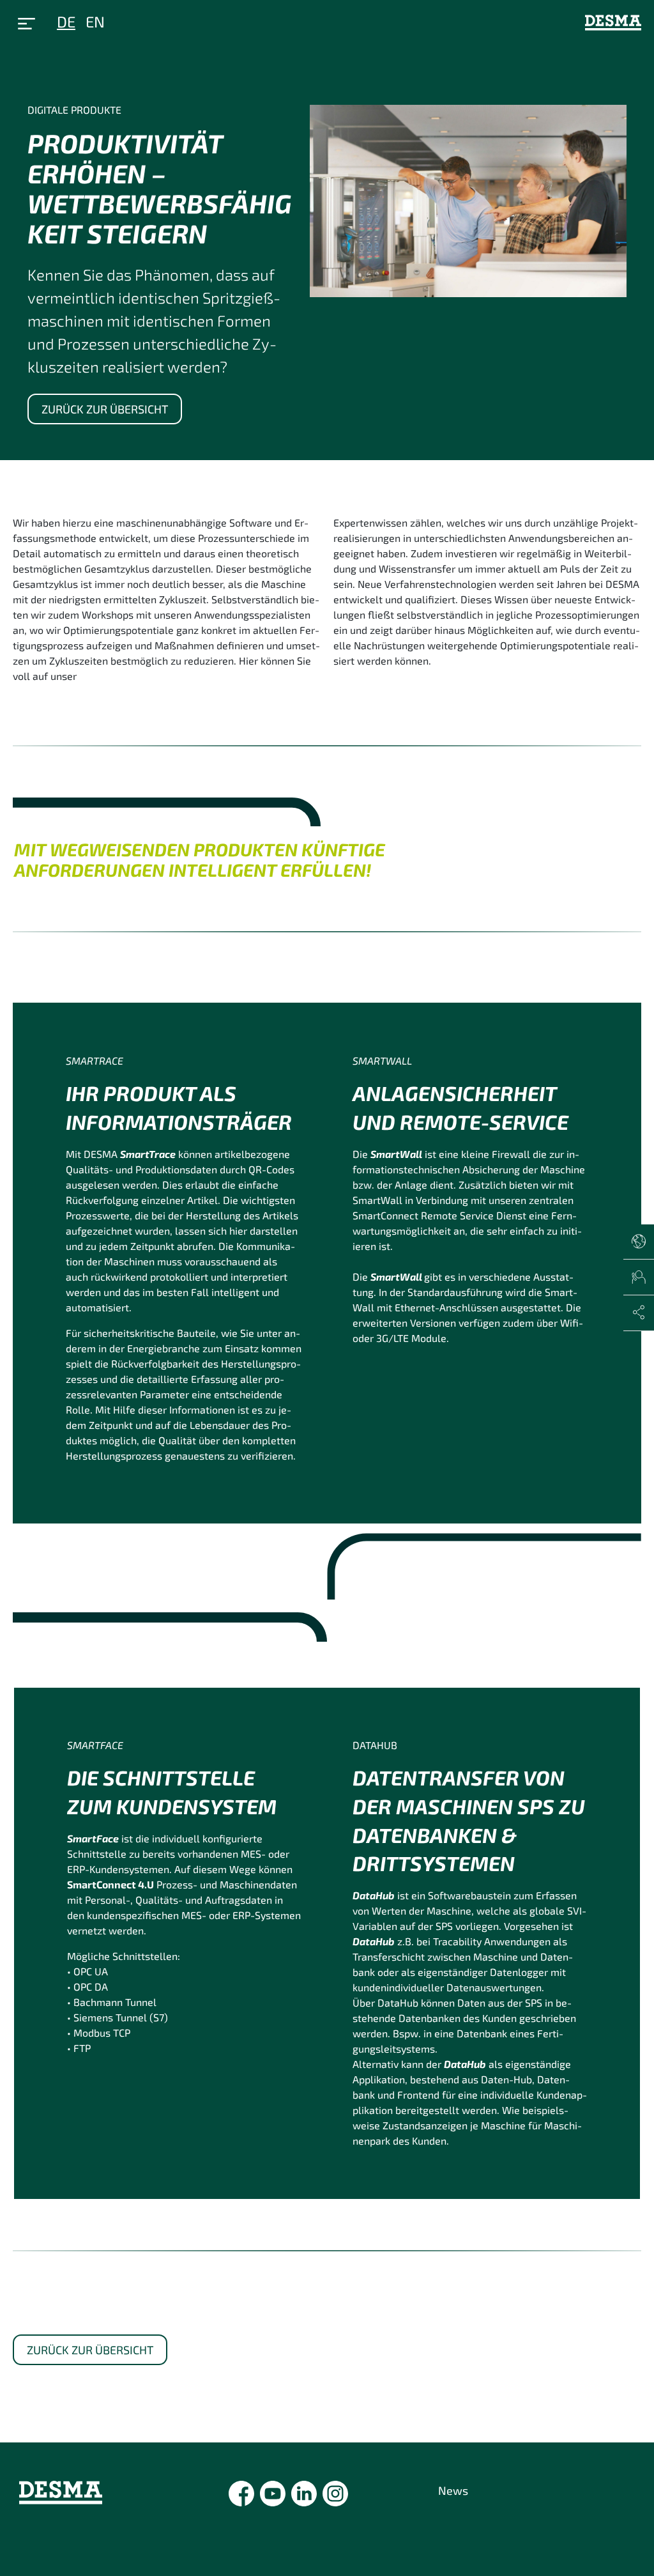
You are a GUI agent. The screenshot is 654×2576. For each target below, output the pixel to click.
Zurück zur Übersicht (105, 409)
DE (66, 21)
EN (95, 21)
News (453, 2490)
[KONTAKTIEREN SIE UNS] (639, 1277)
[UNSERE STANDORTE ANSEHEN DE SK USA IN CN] (639, 1242)
